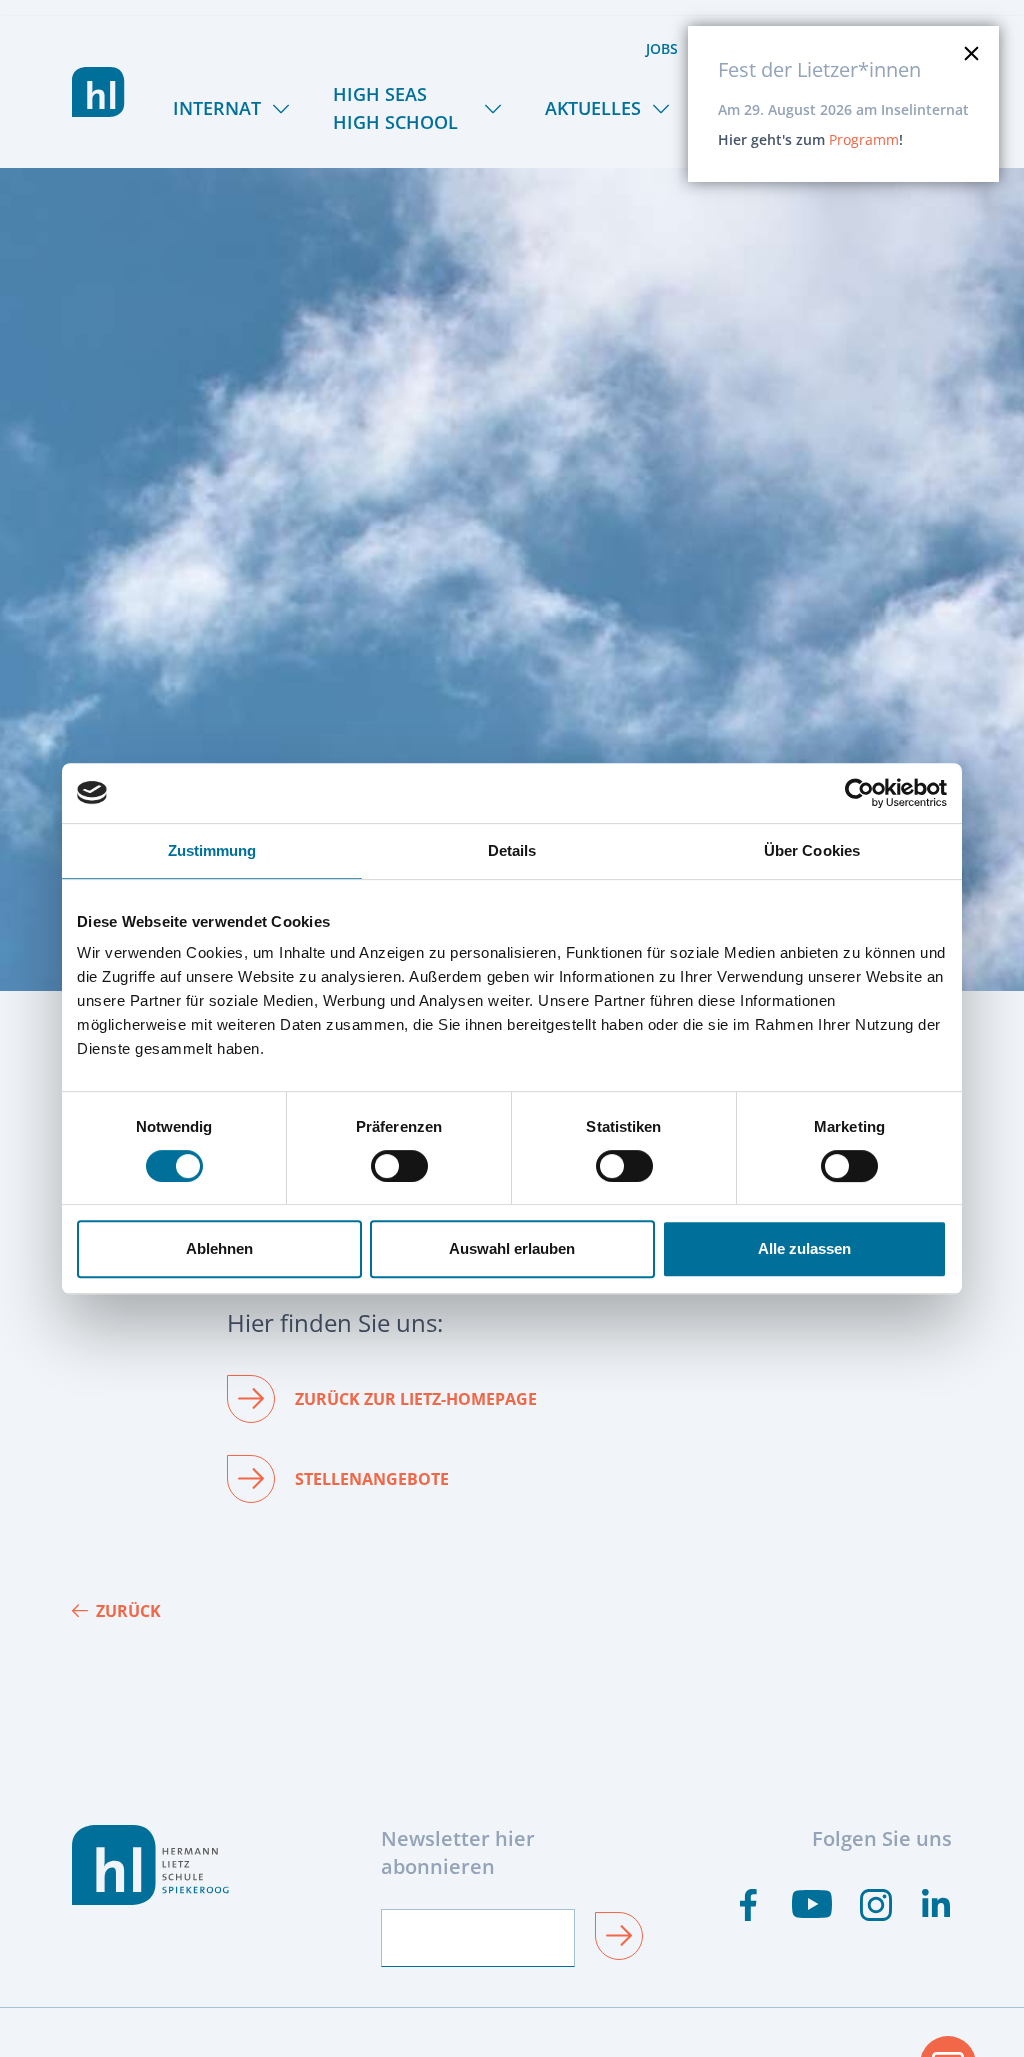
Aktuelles (593, 108)
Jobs (662, 48)
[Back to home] (98, 92)
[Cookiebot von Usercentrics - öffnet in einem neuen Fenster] (859, 793)
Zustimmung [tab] (212, 850)
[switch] (399, 1166)
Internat (217, 108)
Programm (864, 139)
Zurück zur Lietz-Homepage (416, 1399)
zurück (128, 1611)
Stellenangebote (372, 1479)
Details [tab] (512, 850)
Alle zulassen (804, 1248)
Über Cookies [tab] (812, 850)
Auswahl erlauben (512, 1248)
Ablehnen (219, 1248)
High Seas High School (395, 108)
